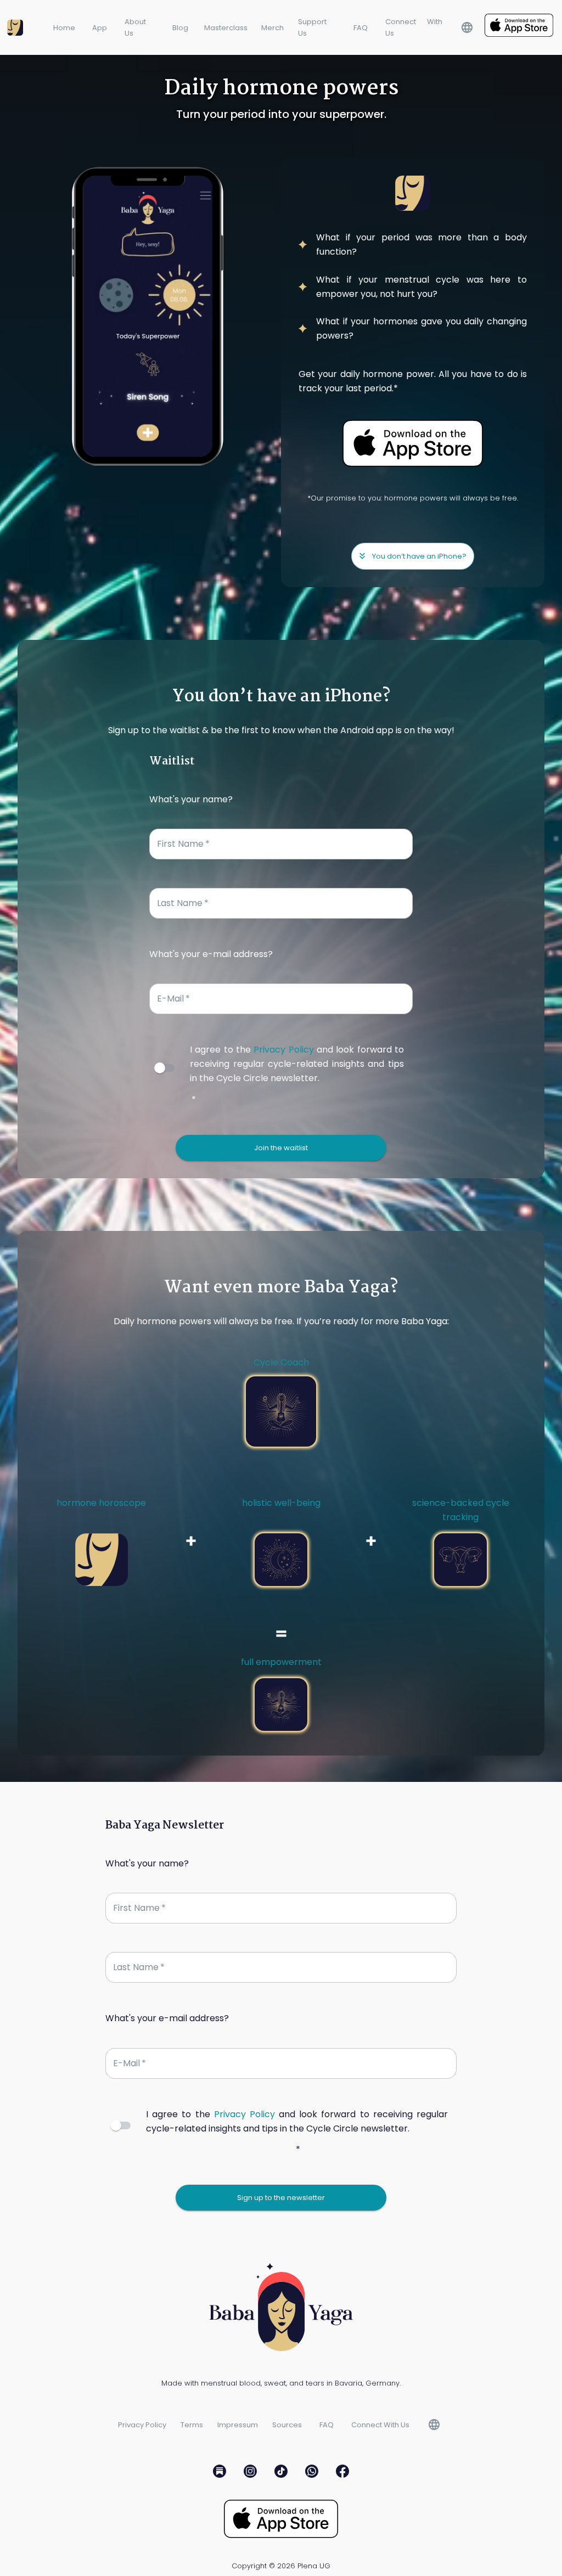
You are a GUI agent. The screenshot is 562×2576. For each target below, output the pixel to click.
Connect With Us (414, 27)
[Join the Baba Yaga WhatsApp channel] (312, 2473)
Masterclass (226, 28)
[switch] (160, 1068)
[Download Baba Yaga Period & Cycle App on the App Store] (519, 27)
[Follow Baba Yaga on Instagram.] (250, 2473)
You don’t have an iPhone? (419, 556)
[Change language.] (467, 27)
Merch (272, 28)
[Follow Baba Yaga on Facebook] (342, 2473)
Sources (287, 2425)
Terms (192, 2425)
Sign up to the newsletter (281, 2198)
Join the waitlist (281, 1148)
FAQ (361, 28)
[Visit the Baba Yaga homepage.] (19, 27)
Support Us (312, 27)
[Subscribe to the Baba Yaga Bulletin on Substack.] (220, 2473)
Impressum (238, 2425)
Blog (180, 28)
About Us (135, 27)
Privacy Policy (283, 1050)
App (100, 28)
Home (64, 28)
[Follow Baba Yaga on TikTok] (281, 2473)
